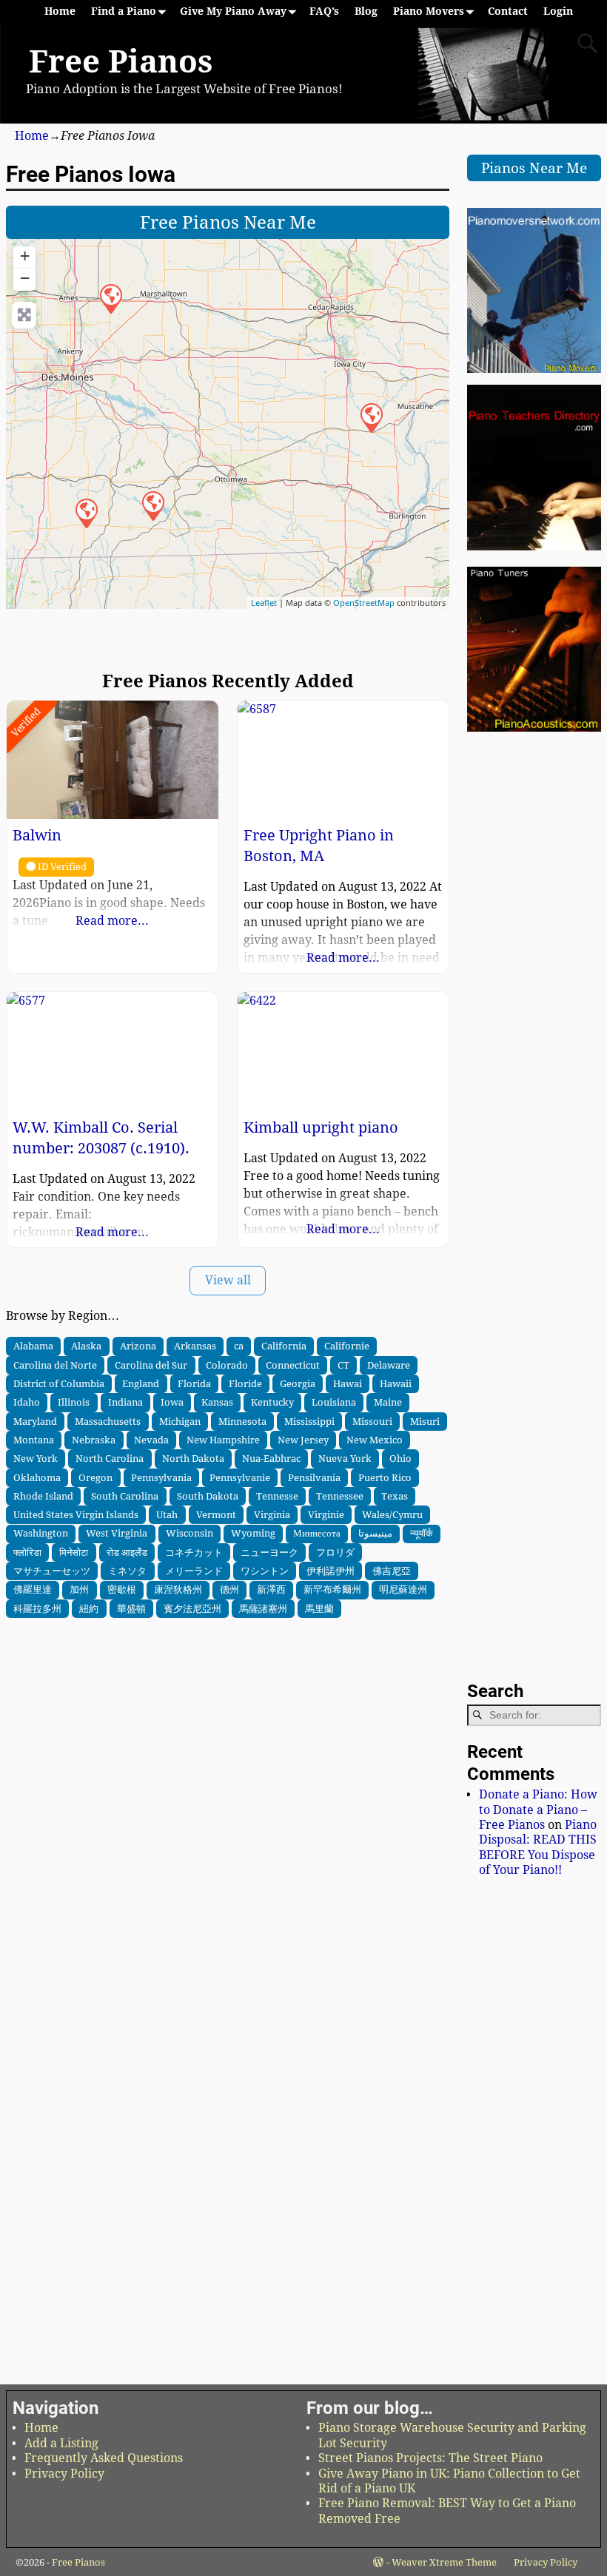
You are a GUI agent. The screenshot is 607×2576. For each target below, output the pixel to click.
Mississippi (309, 1421)
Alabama (33, 1346)
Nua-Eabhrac (271, 1458)
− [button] (25, 278)
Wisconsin (190, 1533)
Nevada (151, 1440)
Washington (41, 1533)
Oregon (95, 1477)
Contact (508, 11)
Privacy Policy (64, 2474)
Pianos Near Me (534, 168)
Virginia (272, 1514)
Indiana (125, 1402)
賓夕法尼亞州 (192, 1608)
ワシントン (265, 1571)
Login (558, 11)
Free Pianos (121, 62)
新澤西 (271, 1589)
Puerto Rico (385, 1477)
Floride (245, 1383)
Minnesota (242, 1421)
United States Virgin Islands (76, 1514)
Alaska (86, 1346)
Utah (167, 1514)
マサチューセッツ (52, 1571)
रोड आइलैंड (127, 1552)
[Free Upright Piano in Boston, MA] (152, 505)
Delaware (389, 1365)
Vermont (216, 1514)
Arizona (138, 1346)
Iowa (172, 1402)
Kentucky (272, 1402)
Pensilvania (314, 1477)
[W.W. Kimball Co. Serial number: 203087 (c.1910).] (371, 417)
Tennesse (277, 1496)
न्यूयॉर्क (422, 1533)
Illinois (74, 1402)
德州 (229, 1589)
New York (36, 1458)
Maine (388, 1402)
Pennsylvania (161, 1477)
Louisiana (334, 1402)
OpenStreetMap (364, 603)
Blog (366, 11)
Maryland (35, 1421)
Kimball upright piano (321, 1127)
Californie (347, 1346)
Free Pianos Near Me (228, 223)
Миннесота (317, 1533)
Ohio (400, 1458)
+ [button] (25, 256)
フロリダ (335, 1552)
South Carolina (125, 1496)
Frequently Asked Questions (104, 2458)
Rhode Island (43, 1496)
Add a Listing (61, 2443)
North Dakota (193, 1458)
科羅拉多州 (37, 1608)
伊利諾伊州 (331, 1571)
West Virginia (117, 1533)
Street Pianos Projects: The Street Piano (430, 2458)
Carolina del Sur (151, 1365)
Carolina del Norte (55, 1365)
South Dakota (208, 1496)
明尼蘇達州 (403, 1589)
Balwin (37, 835)
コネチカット (194, 1552)
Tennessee (340, 1496)
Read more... (112, 921)
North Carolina (110, 1458)
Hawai (348, 1383)
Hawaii (396, 1383)
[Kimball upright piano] (86, 513)
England (141, 1383)
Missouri (372, 1421)
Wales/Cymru (392, 1514)
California (284, 1346)
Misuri (425, 1421)
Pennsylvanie (240, 1477)
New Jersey (303, 1440)
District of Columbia (59, 1383)
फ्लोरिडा (27, 1552)
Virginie (326, 1514)
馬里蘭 (319, 1608)
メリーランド (194, 1571)
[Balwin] (110, 298)
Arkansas (195, 1346)
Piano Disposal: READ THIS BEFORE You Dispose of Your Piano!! (538, 1847)
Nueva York (345, 1458)
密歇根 (122, 1589)
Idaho (27, 1402)
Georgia (298, 1383)
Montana (34, 1440)
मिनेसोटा (74, 1552)
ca (239, 1346)
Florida (194, 1383)
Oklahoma (37, 1477)
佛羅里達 (33, 1589)
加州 (79, 1589)
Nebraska (94, 1440)
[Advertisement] (228, 1707)
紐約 (89, 1608)
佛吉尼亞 (392, 1571)
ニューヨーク (269, 1552)
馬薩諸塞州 (263, 1608)
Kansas (217, 1402)
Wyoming (253, 1533)
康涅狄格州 (178, 1589)
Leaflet (264, 603)
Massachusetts (108, 1421)
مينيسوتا (375, 1533)
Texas (395, 1496)
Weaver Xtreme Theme (444, 2562)
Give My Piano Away (233, 11)
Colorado (227, 1365)
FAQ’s (324, 11)
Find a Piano (124, 11)
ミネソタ (127, 1571)
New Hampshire (223, 1440)
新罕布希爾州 (332, 1589)
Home (60, 11)
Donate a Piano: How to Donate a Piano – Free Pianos (538, 1810)
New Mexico (375, 1440)
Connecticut (293, 1365)
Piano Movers (429, 11)
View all (228, 1280)
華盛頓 (131, 1608)
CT (343, 1365)
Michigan (180, 1421)
